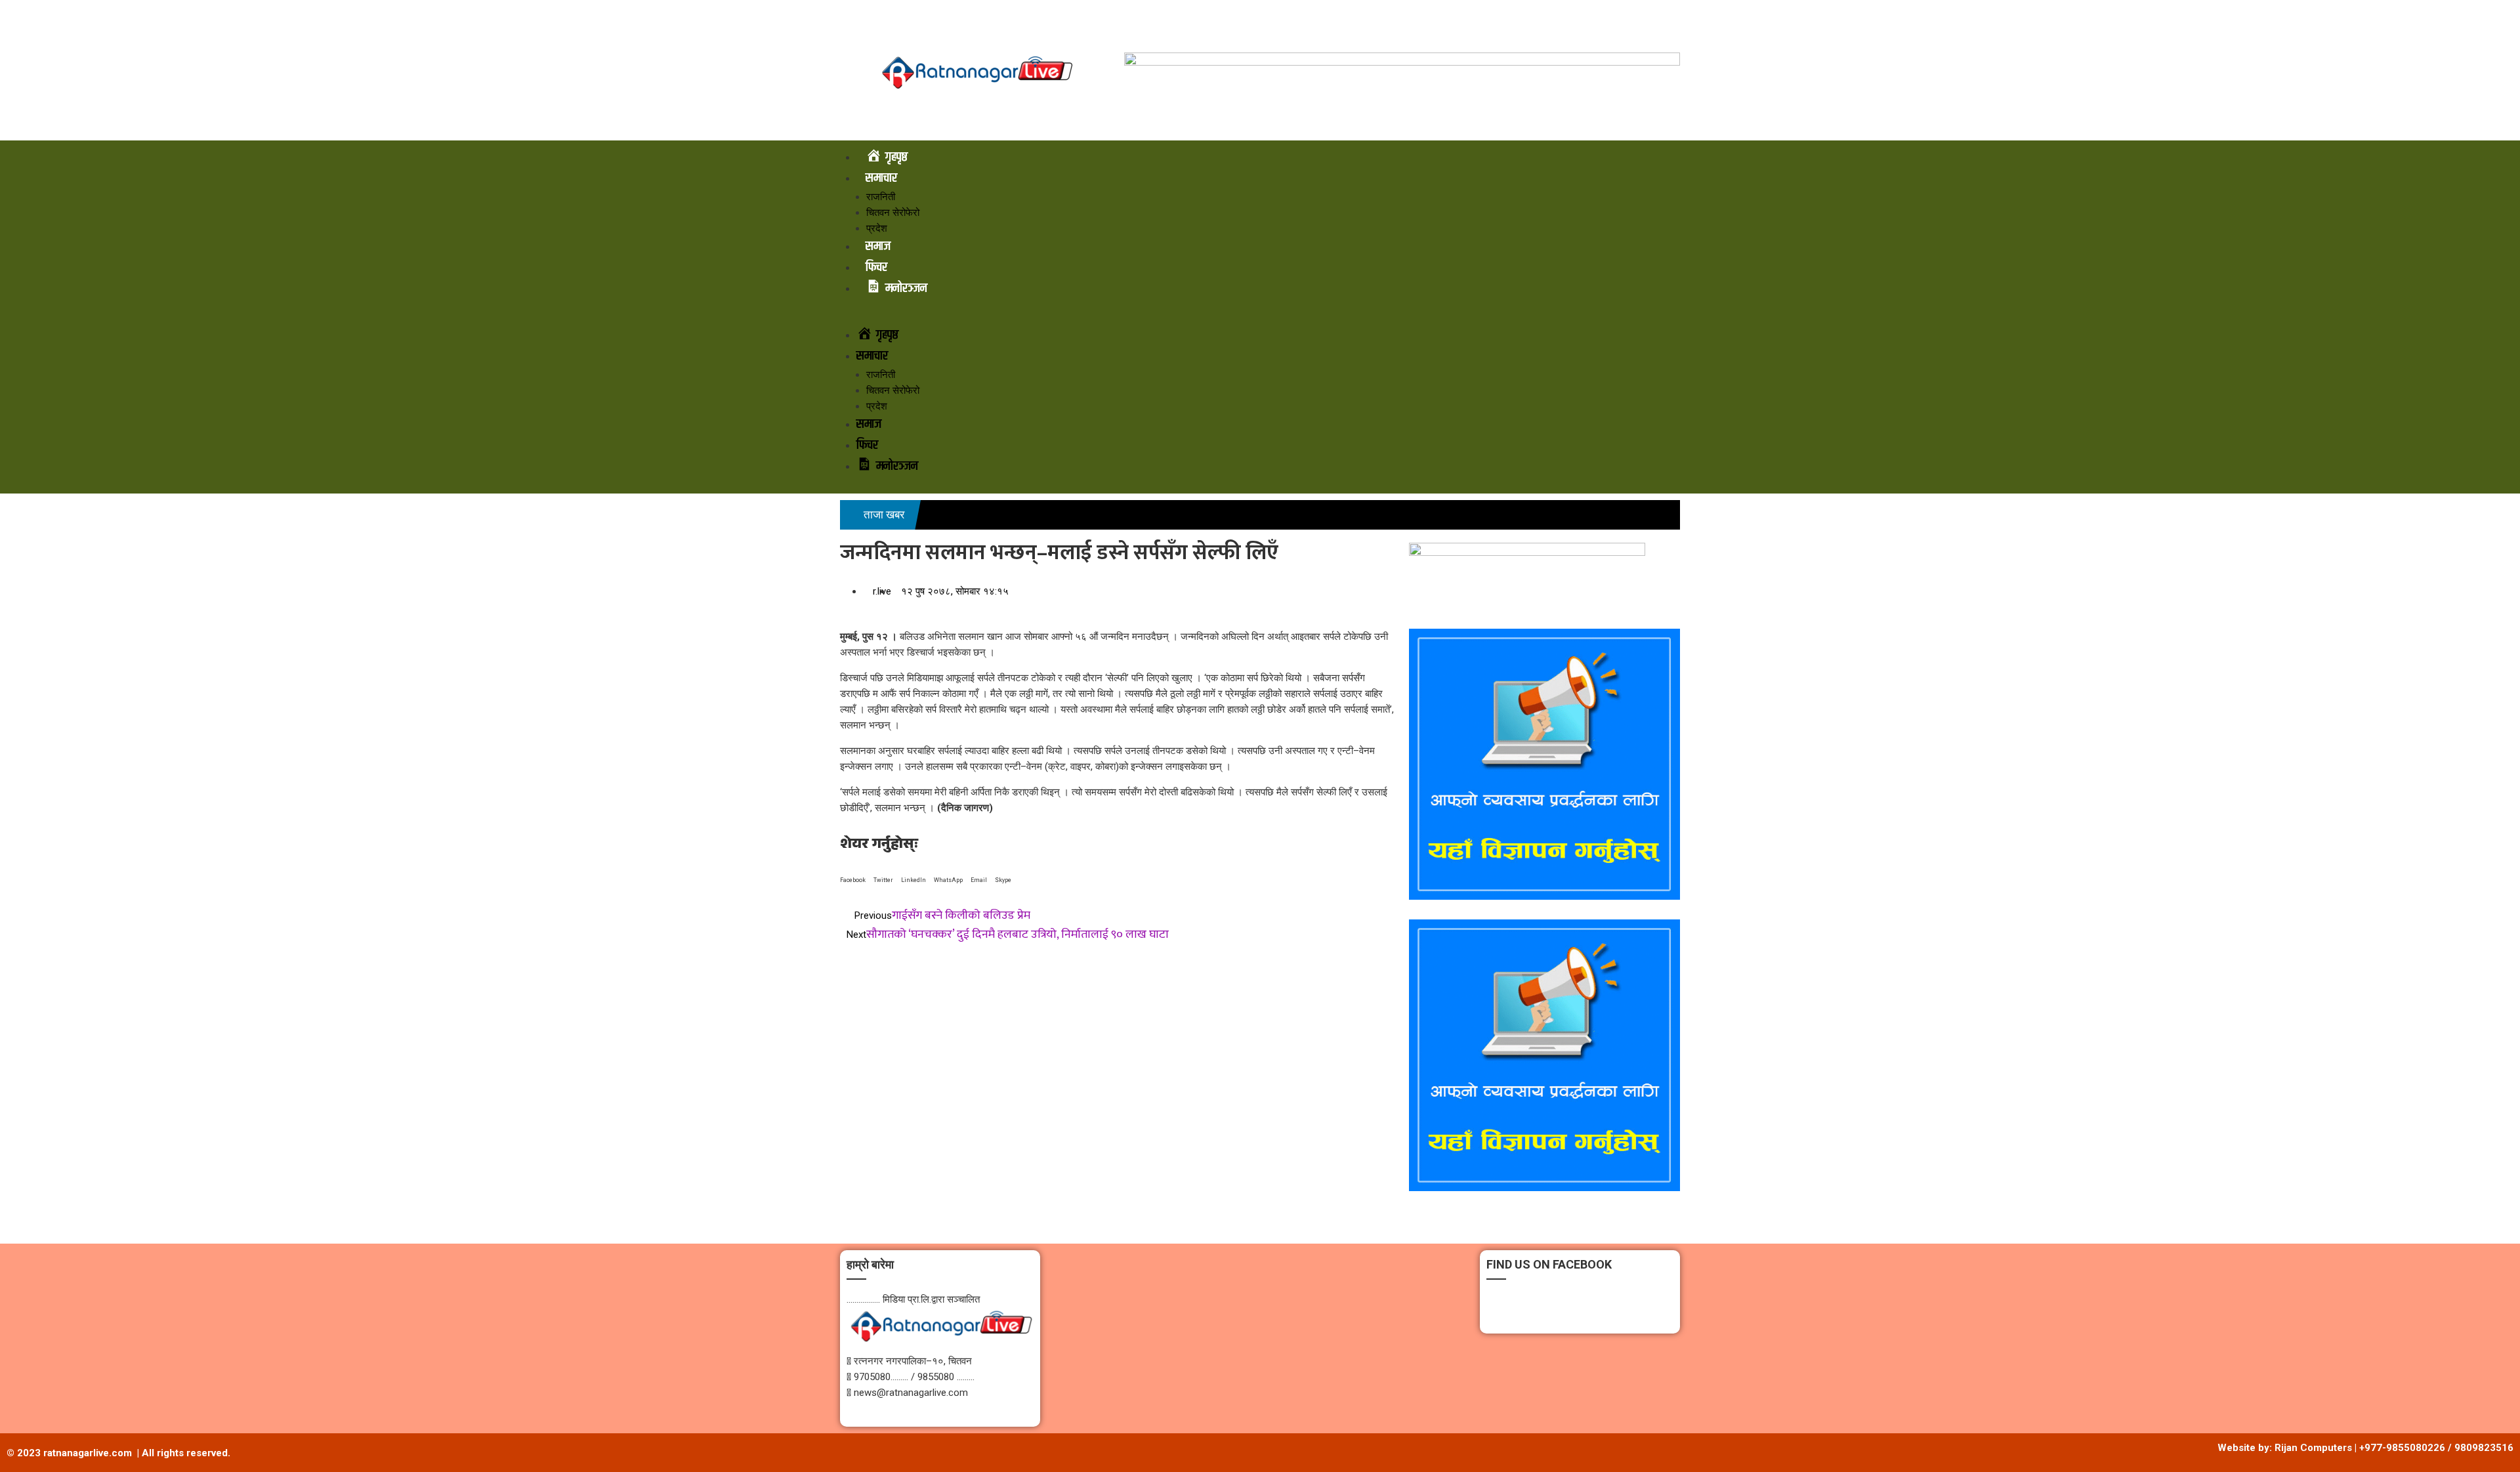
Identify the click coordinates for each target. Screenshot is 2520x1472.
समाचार (881, 178)
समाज (878, 246)
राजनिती (881, 197)
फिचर (876, 267)
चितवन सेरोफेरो (893, 213)
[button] (1260, 317)
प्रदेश (877, 228)
